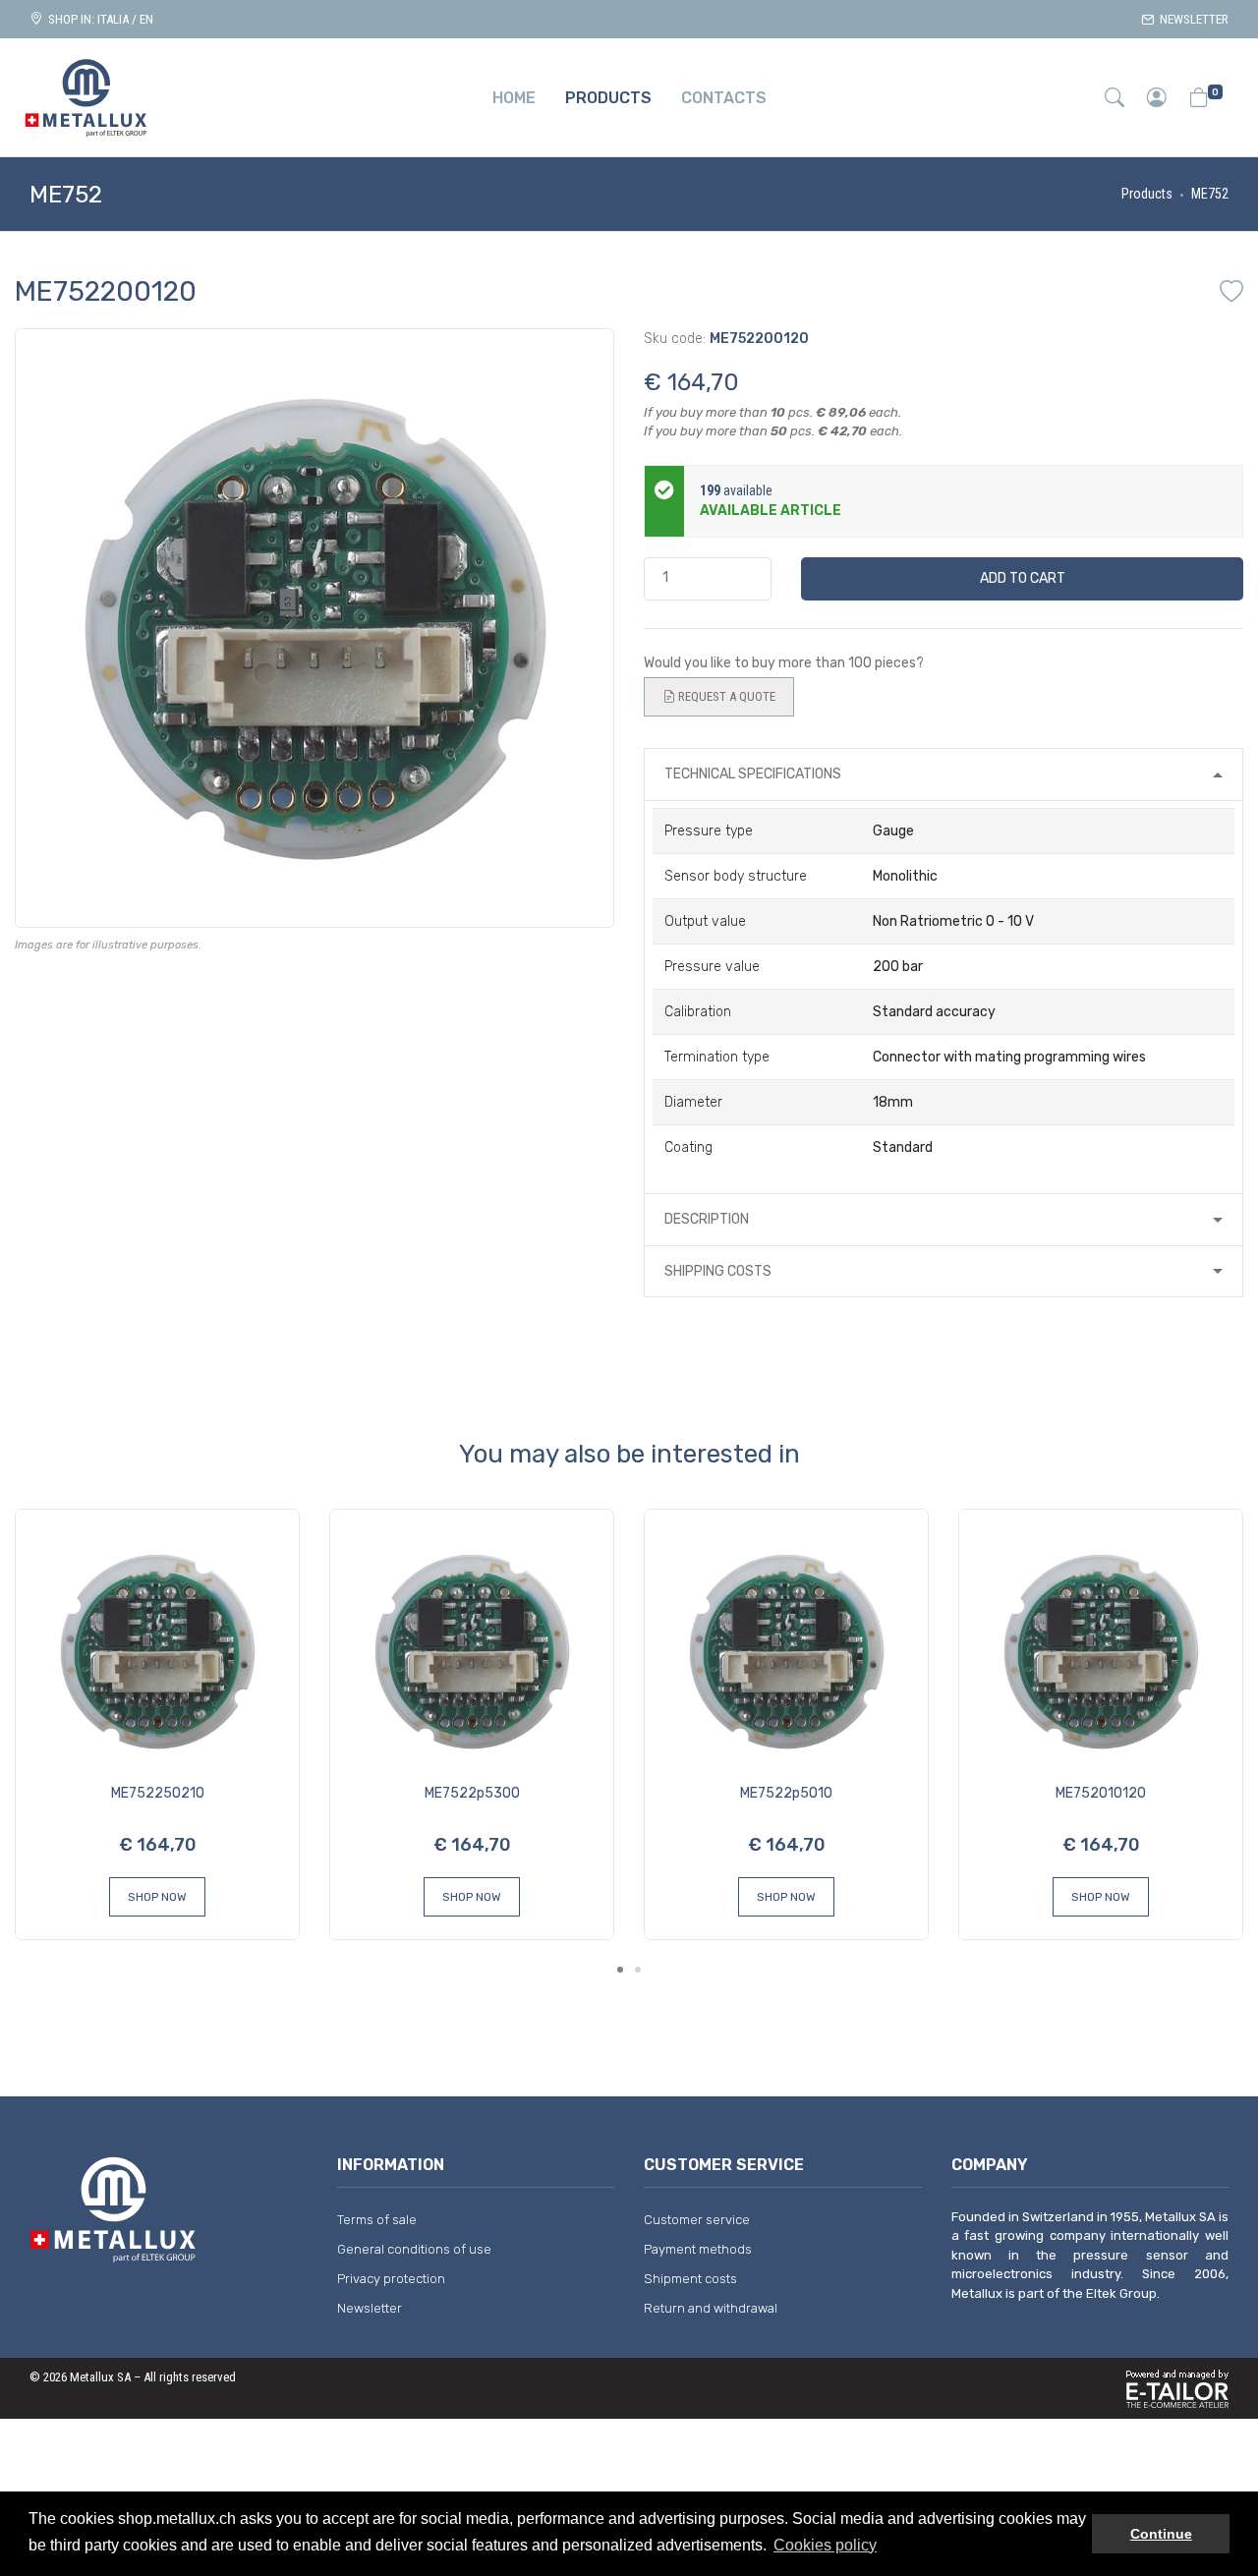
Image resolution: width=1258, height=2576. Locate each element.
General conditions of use (414, 2249)
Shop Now (157, 1897)
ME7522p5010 (786, 1793)
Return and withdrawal (711, 2308)
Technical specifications (753, 774)
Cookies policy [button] (825, 2545)
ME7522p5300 (472, 1793)
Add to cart (1023, 578)
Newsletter (1191, 19)
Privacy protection (391, 2279)
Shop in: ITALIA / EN (98, 19)
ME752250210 (158, 1793)
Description (707, 1219)
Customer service (697, 2220)
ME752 (1210, 194)
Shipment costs (690, 2279)
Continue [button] (1161, 2534)
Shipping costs (718, 1271)
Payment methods (698, 2249)
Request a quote (725, 696)
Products (1147, 194)
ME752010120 (1101, 1793)
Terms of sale (377, 2220)
